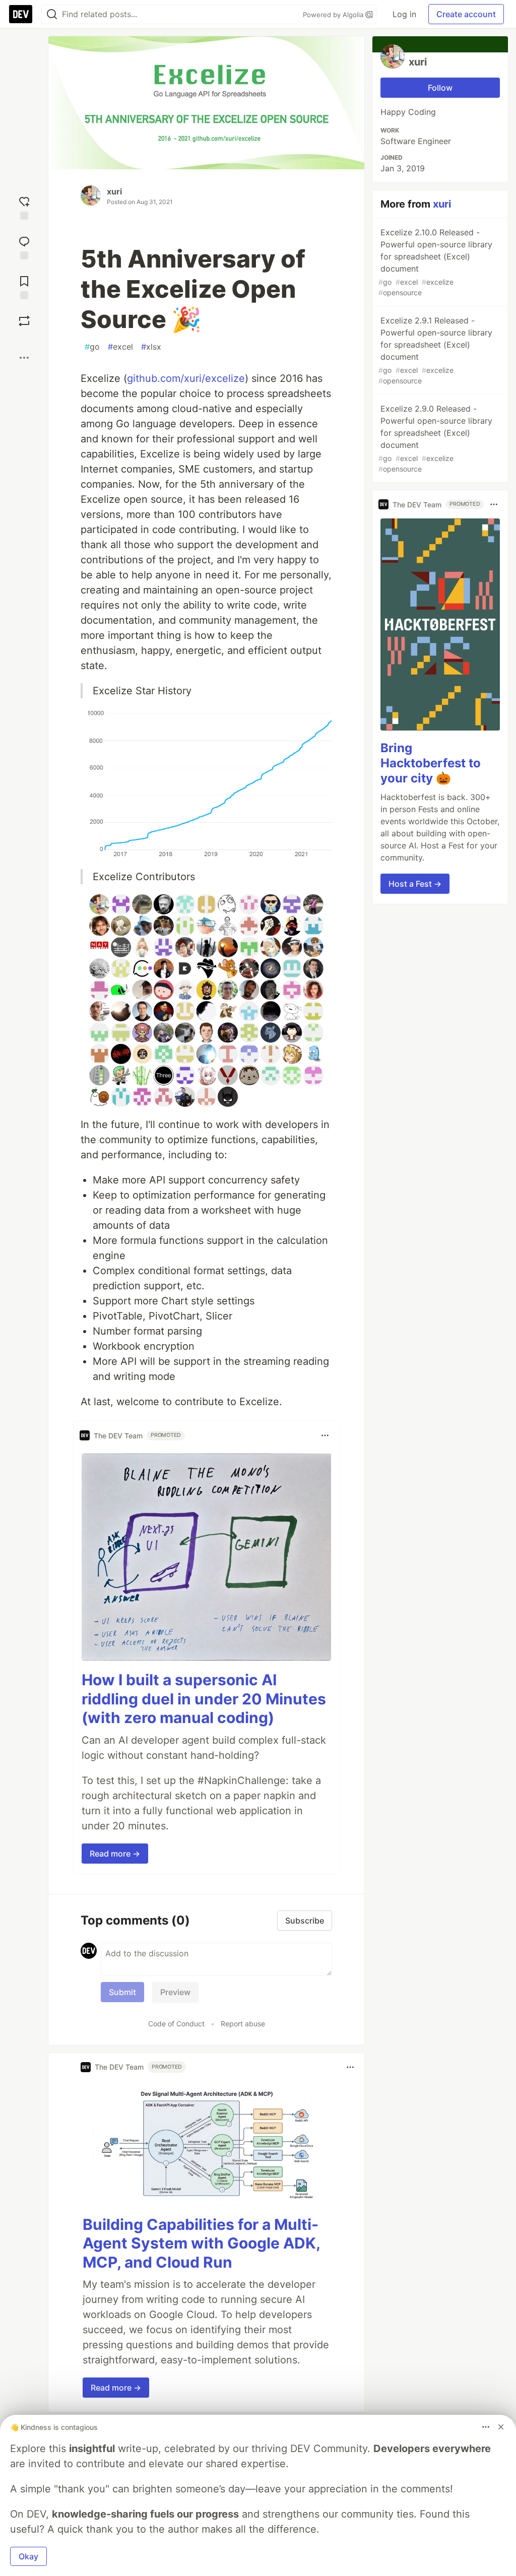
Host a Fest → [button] (415, 884)
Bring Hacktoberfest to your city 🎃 (431, 763)
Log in (404, 14)
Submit (122, 1992)
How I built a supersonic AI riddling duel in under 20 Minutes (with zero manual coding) (204, 1699)
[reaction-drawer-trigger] (24, 207)
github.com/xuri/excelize (186, 378)
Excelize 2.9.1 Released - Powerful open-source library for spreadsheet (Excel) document (435, 350)
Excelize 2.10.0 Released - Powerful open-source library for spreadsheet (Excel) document (435, 262)
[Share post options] (24, 358)
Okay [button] (28, 2556)
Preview (175, 1992)
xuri (114, 191)
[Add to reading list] (24, 286)
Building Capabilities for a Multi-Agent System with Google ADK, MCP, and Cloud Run (201, 2243)
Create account (466, 14)
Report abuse (243, 2024)
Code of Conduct (176, 2024)
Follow (440, 88)
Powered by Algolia (334, 15)
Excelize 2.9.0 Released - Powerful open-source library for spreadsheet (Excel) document (435, 438)
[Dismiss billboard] (501, 2427)
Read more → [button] (115, 1854)
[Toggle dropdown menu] (325, 1435)
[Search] (52, 14)
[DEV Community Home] (21, 14)
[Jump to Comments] (24, 247)
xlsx (151, 347)
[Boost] (24, 321)
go (92, 347)
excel (120, 347)
